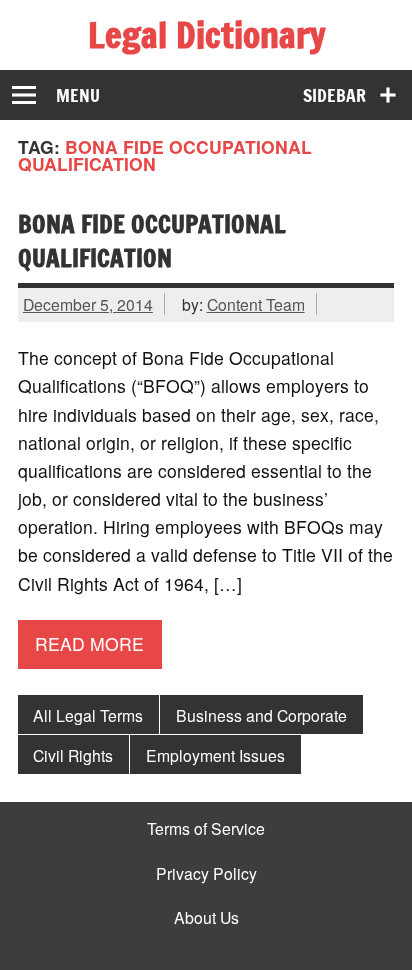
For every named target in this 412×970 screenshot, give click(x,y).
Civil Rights (73, 755)
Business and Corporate (261, 715)
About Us (206, 918)
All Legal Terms (88, 715)
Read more (89, 643)
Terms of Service (206, 829)
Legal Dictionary (206, 35)
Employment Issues (215, 755)
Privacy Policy (206, 874)
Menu (78, 95)
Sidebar (334, 95)
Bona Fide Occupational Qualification (152, 241)
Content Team (256, 304)
